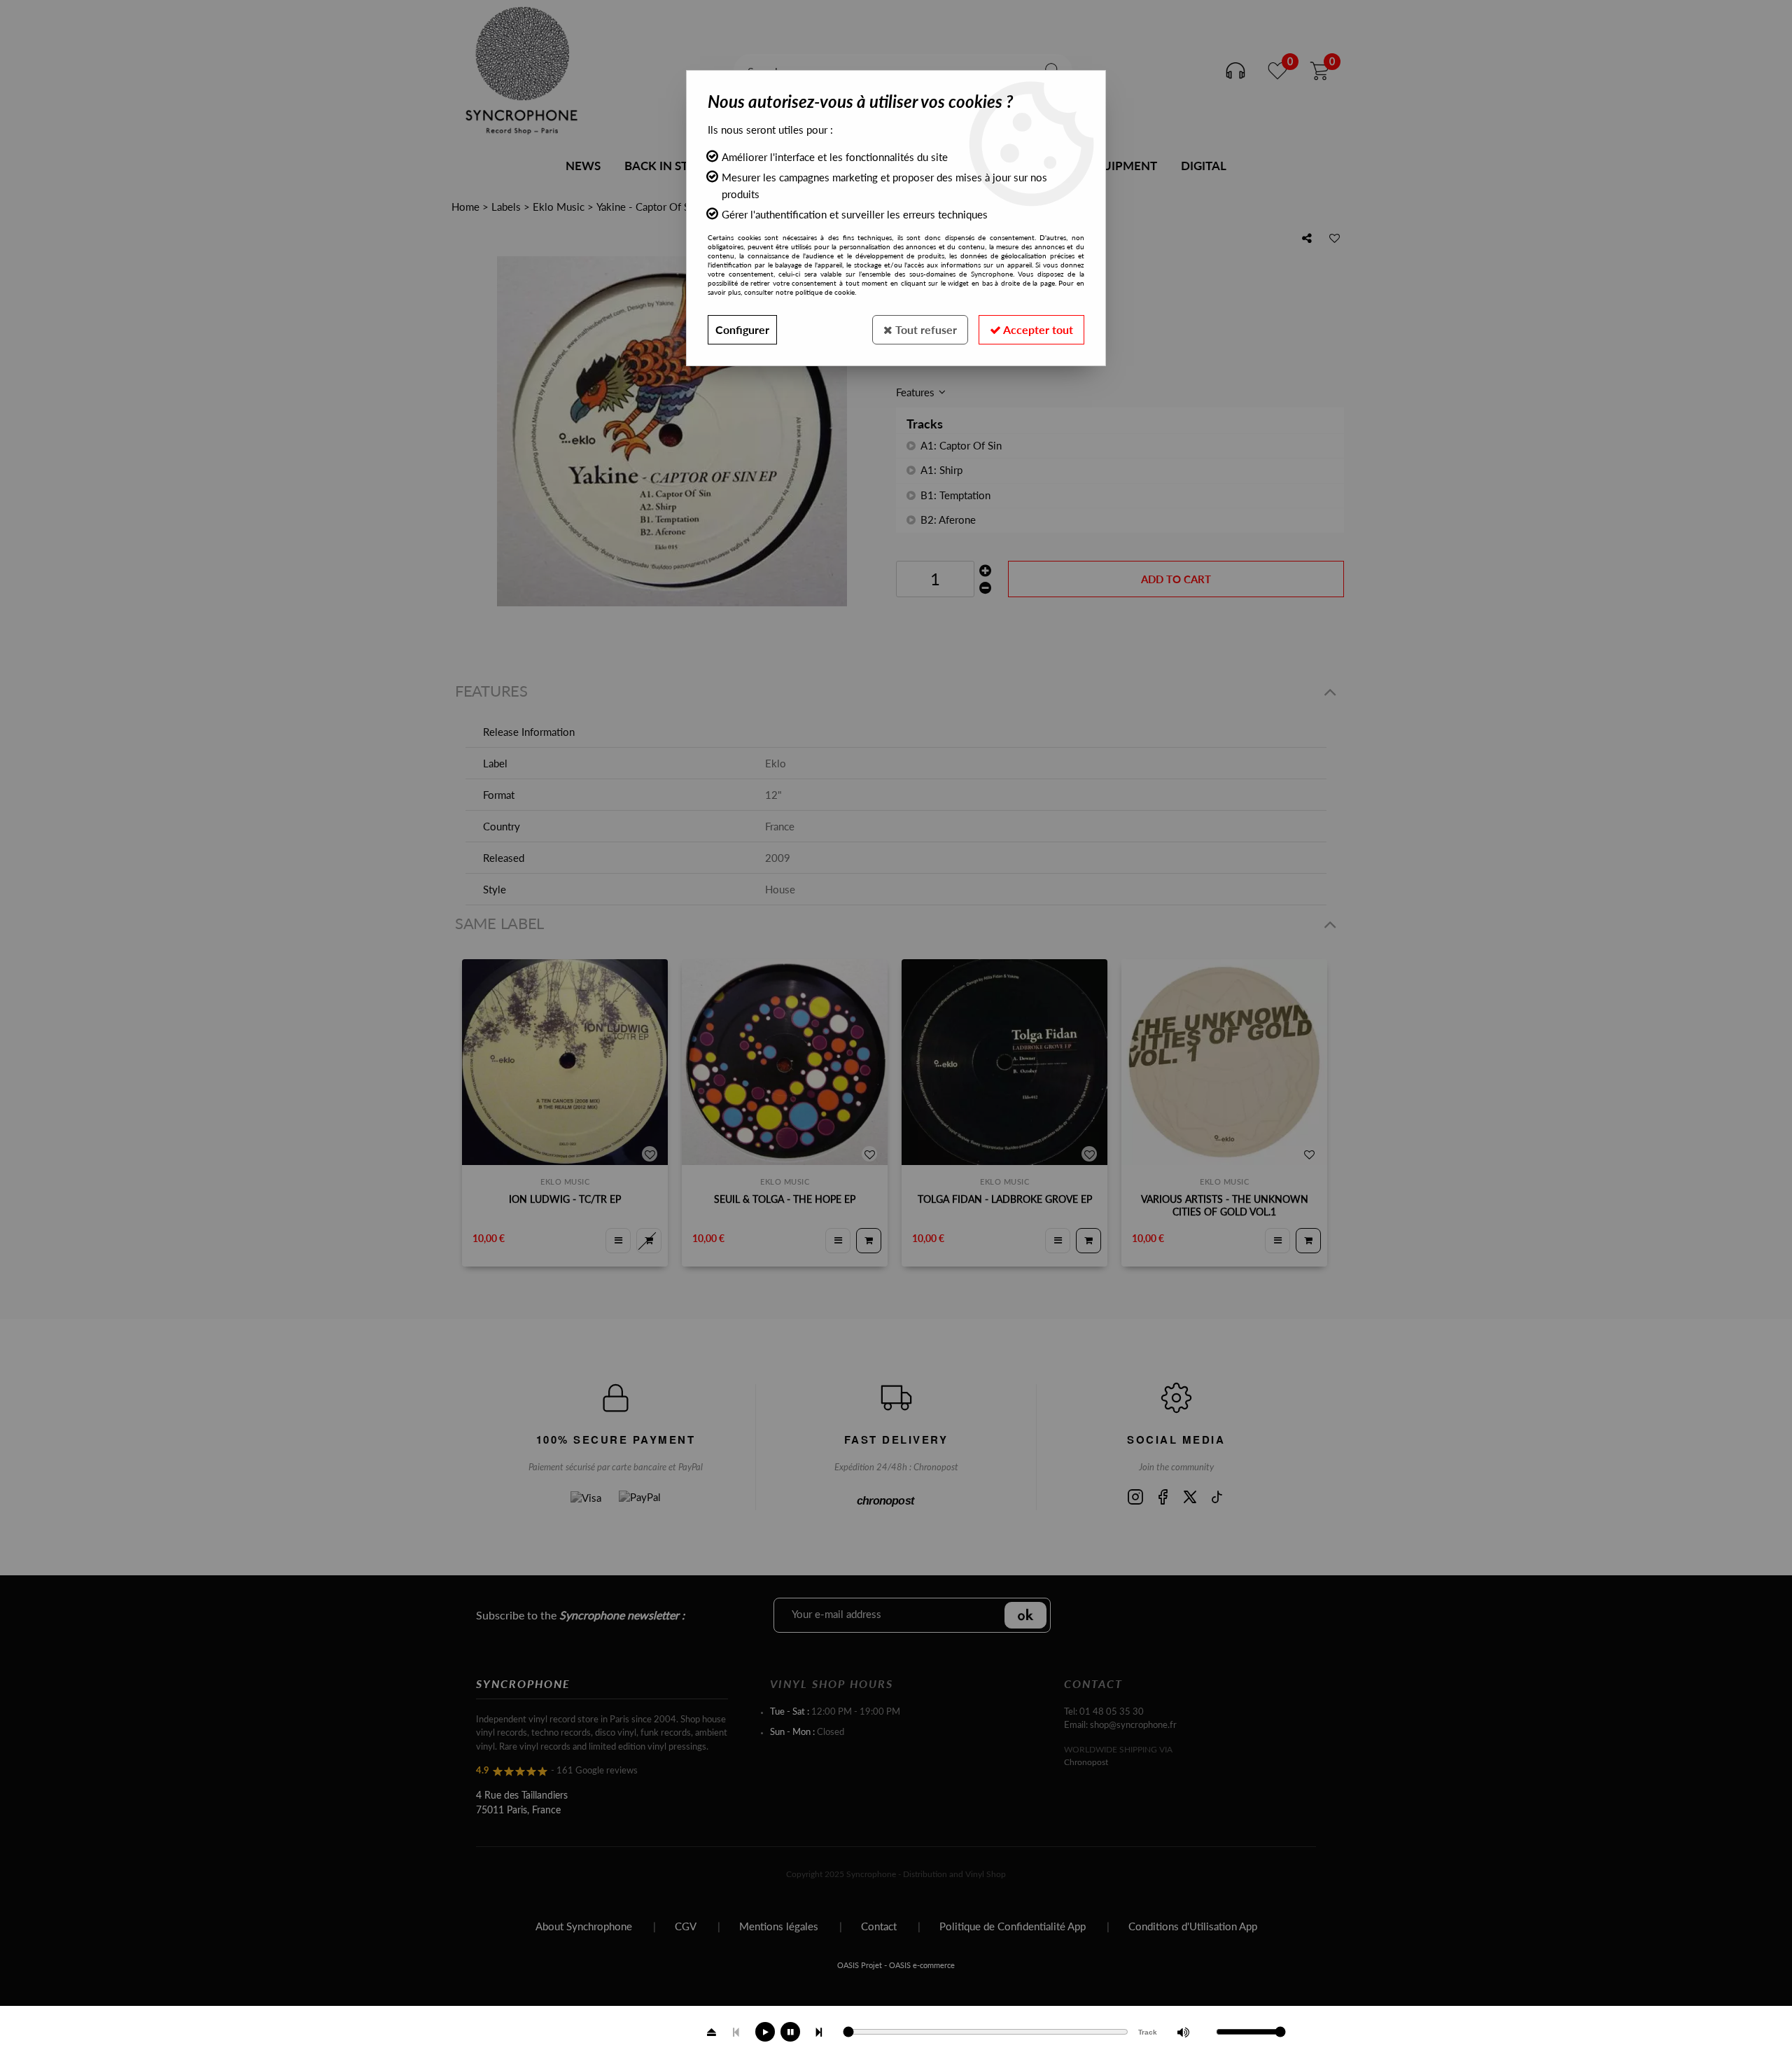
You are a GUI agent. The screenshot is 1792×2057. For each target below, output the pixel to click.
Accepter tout (1037, 329)
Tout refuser (925, 329)
